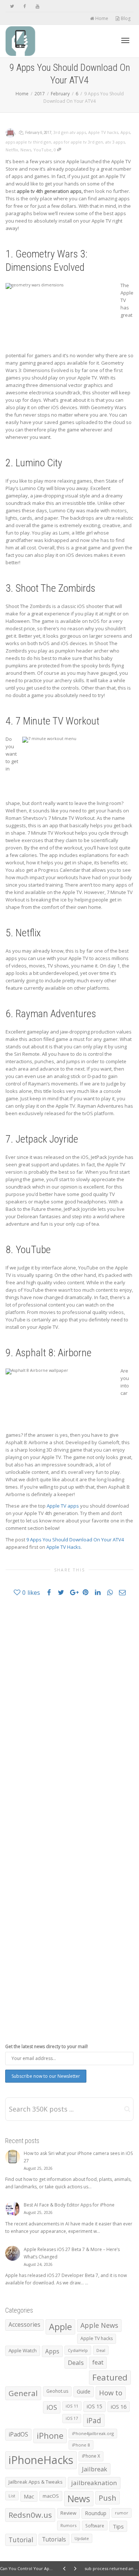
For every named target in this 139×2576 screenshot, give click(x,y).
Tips (118, 2526)
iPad (94, 2420)
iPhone (50, 2436)
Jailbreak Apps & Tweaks (36, 2482)
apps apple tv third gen (28, 142)
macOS (51, 2496)
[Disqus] (69, 1708)
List (12, 2496)
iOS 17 (72, 2418)
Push (107, 2498)
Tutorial (21, 2540)
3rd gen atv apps (70, 132)
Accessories (24, 2325)
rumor (122, 2513)
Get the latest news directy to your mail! (47, 2046)
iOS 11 (72, 2406)
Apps (125, 132)
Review (68, 2513)
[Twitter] (12, 6)
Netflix (12, 150)
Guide (84, 2391)
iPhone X (91, 2456)
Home (101, 18)
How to (111, 2393)
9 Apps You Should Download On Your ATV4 (75, 1540)
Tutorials (54, 2539)
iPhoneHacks (41, 2460)
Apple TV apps (63, 1506)
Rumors (69, 2525)
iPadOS (18, 2434)
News (26, 150)
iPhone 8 (81, 2445)
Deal (101, 2350)
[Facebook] (25, 6)
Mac (29, 2496)
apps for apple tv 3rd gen (78, 142)
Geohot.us (57, 2391)
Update (82, 2538)
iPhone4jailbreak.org (93, 2433)
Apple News (99, 2325)
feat (98, 2362)
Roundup (96, 2513)
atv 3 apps (115, 142)
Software (95, 2526)
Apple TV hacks (103, 132)
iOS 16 (119, 2406)
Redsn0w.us (30, 2515)
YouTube (42, 150)
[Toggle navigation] (125, 40)
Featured (110, 2377)
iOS (52, 2407)
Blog (125, 18)
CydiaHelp (78, 2350)
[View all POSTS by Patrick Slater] (10, 132)
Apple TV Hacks (64, 1547)
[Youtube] (37, 6)
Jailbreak (95, 2469)
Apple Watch (23, 2350)
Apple (60, 2327)
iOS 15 (95, 2406)
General (23, 2393)
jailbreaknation (94, 2483)
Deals (76, 2363)
